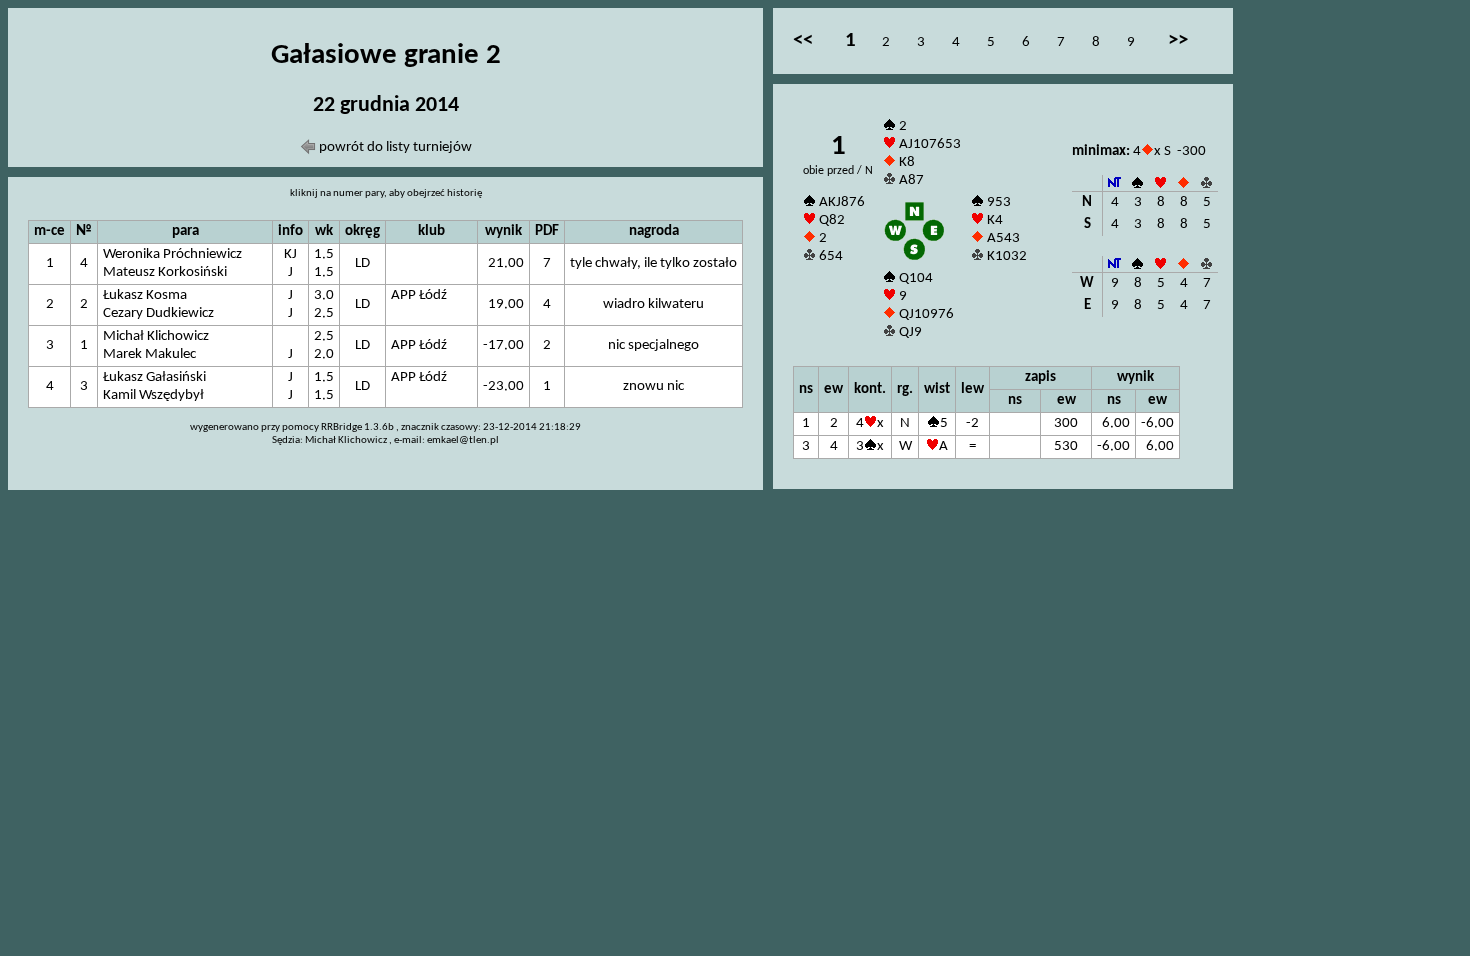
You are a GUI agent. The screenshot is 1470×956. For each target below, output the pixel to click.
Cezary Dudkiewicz (158, 313)
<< (803, 40)
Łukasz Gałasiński (154, 377)
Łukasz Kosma (145, 295)
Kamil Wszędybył (153, 395)
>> (1178, 40)
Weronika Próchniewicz (172, 254)
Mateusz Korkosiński (165, 272)
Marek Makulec (149, 354)
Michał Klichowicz (156, 336)
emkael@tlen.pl (463, 440)
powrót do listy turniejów (394, 147)
